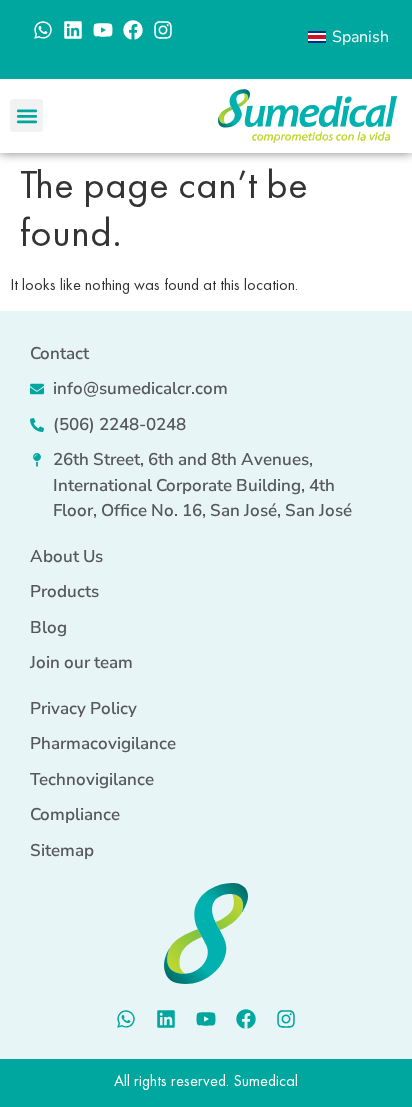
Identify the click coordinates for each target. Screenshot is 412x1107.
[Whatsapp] (43, 30)
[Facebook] (133, 30)
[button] (26, 115)
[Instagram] (163, 30)
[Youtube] (103, 30)
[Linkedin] (73, 30)
